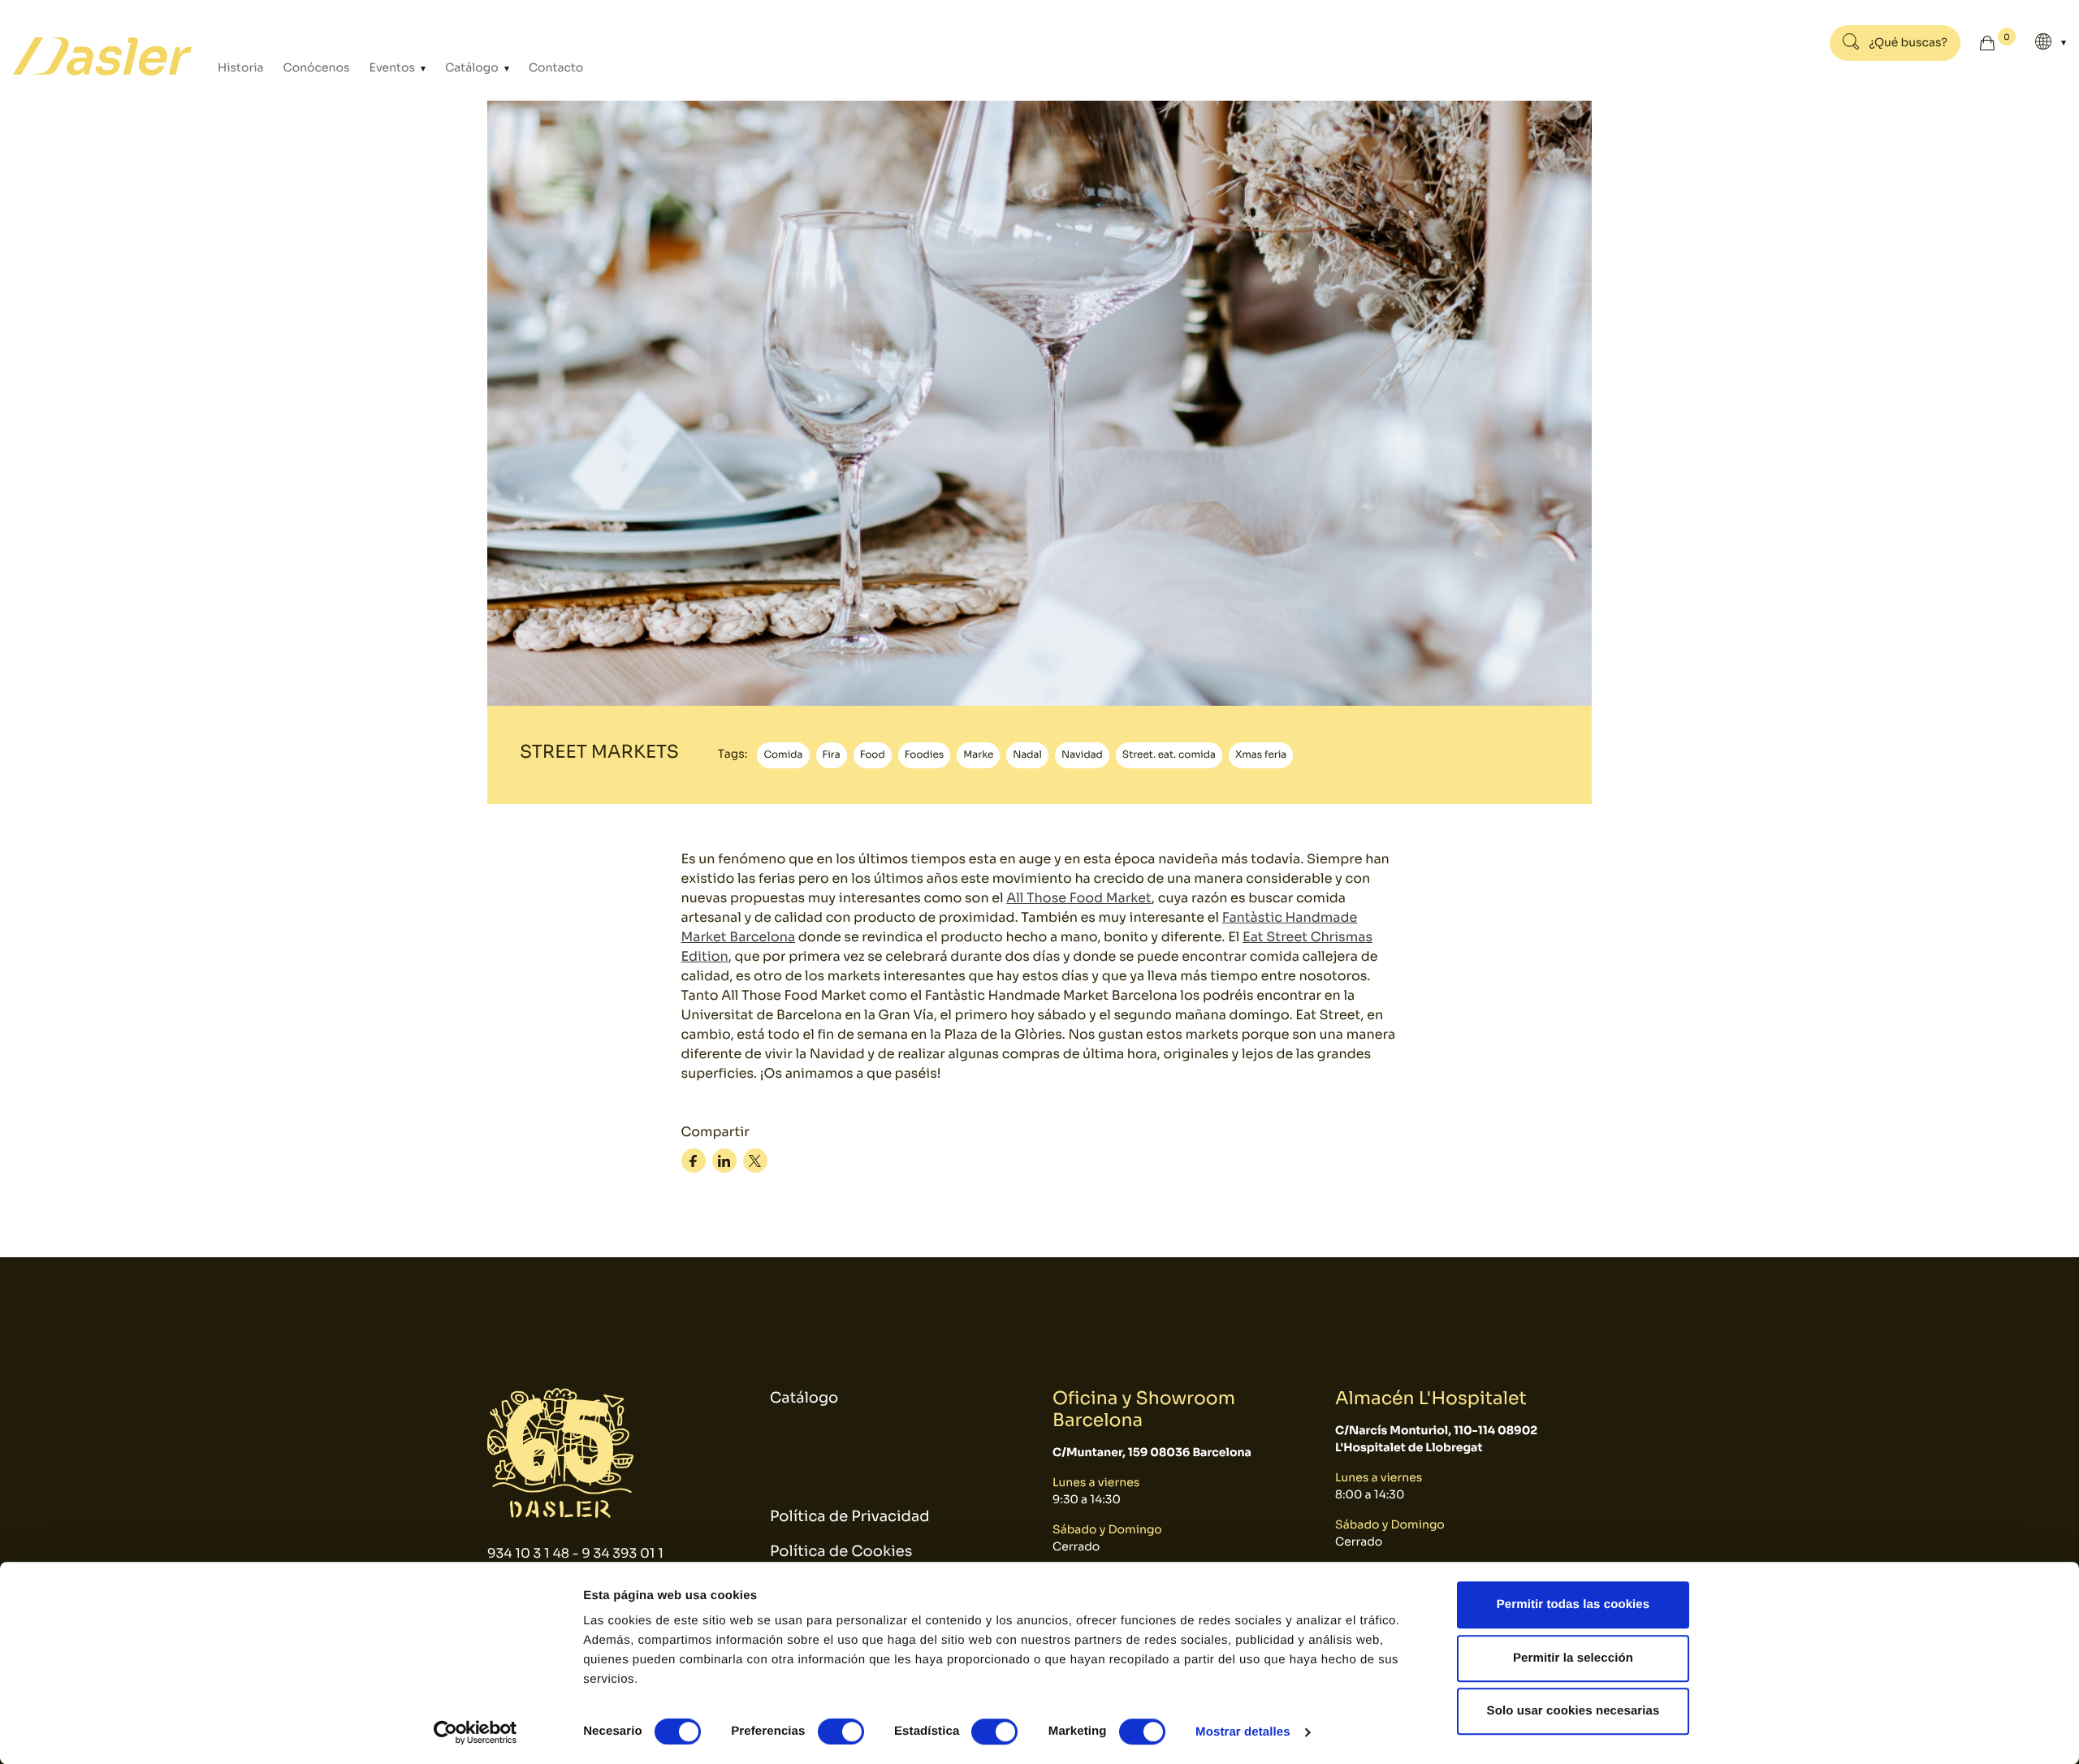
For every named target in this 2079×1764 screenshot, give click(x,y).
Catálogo (473, 68)
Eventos (394, 68)
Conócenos (317, 68)
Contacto (556, 68)
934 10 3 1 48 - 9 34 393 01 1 (575, 1553)
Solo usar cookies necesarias (1573, 1711)
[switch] (841, 1732)
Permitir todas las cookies (1573, 1604)
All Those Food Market (1079, 898)
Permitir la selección (1573, 1658)
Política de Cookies (841, 1552)
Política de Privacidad (850, 1517)
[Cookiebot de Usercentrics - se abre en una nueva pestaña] (475, 1732)
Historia (241, 68)
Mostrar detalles (1243, 1732)
